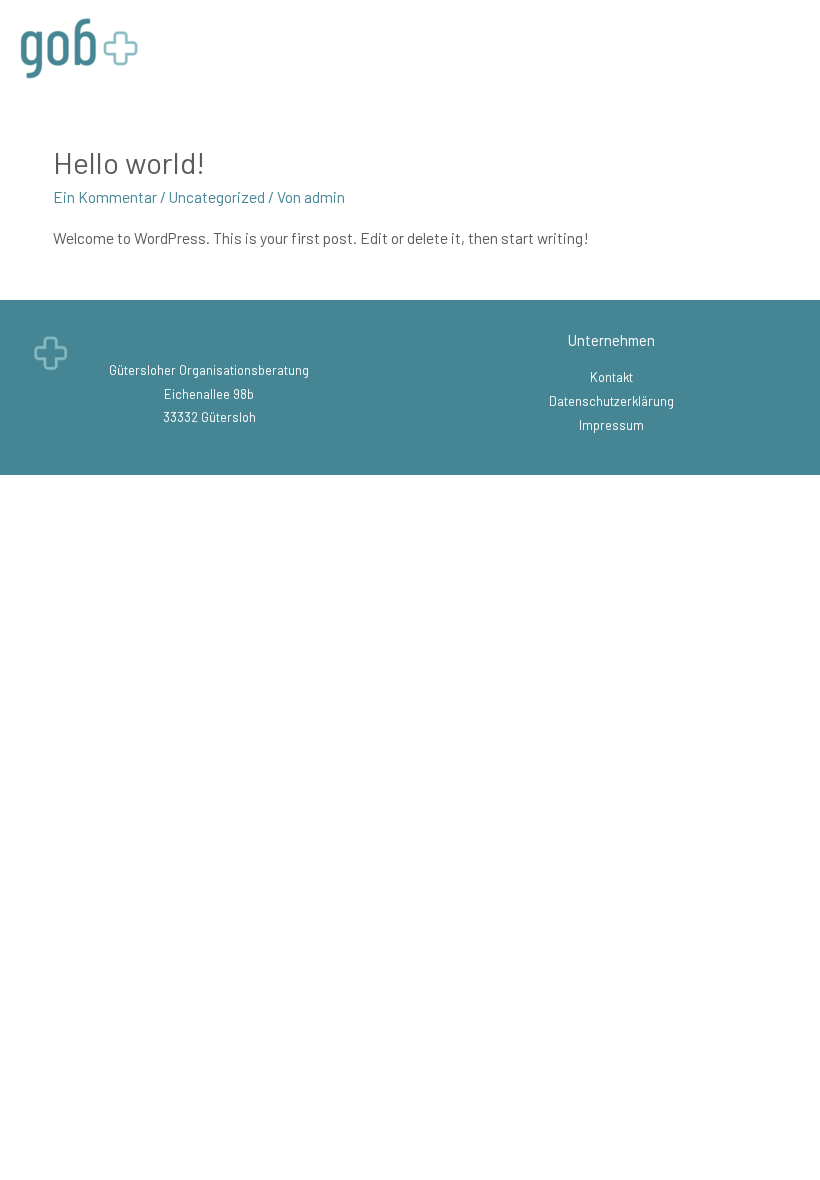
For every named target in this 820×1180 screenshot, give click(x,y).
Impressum (611, 425)
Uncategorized (217, 196)
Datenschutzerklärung (611, 401)
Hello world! (129, 162)
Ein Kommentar (105, 196)
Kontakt (611, 377)
